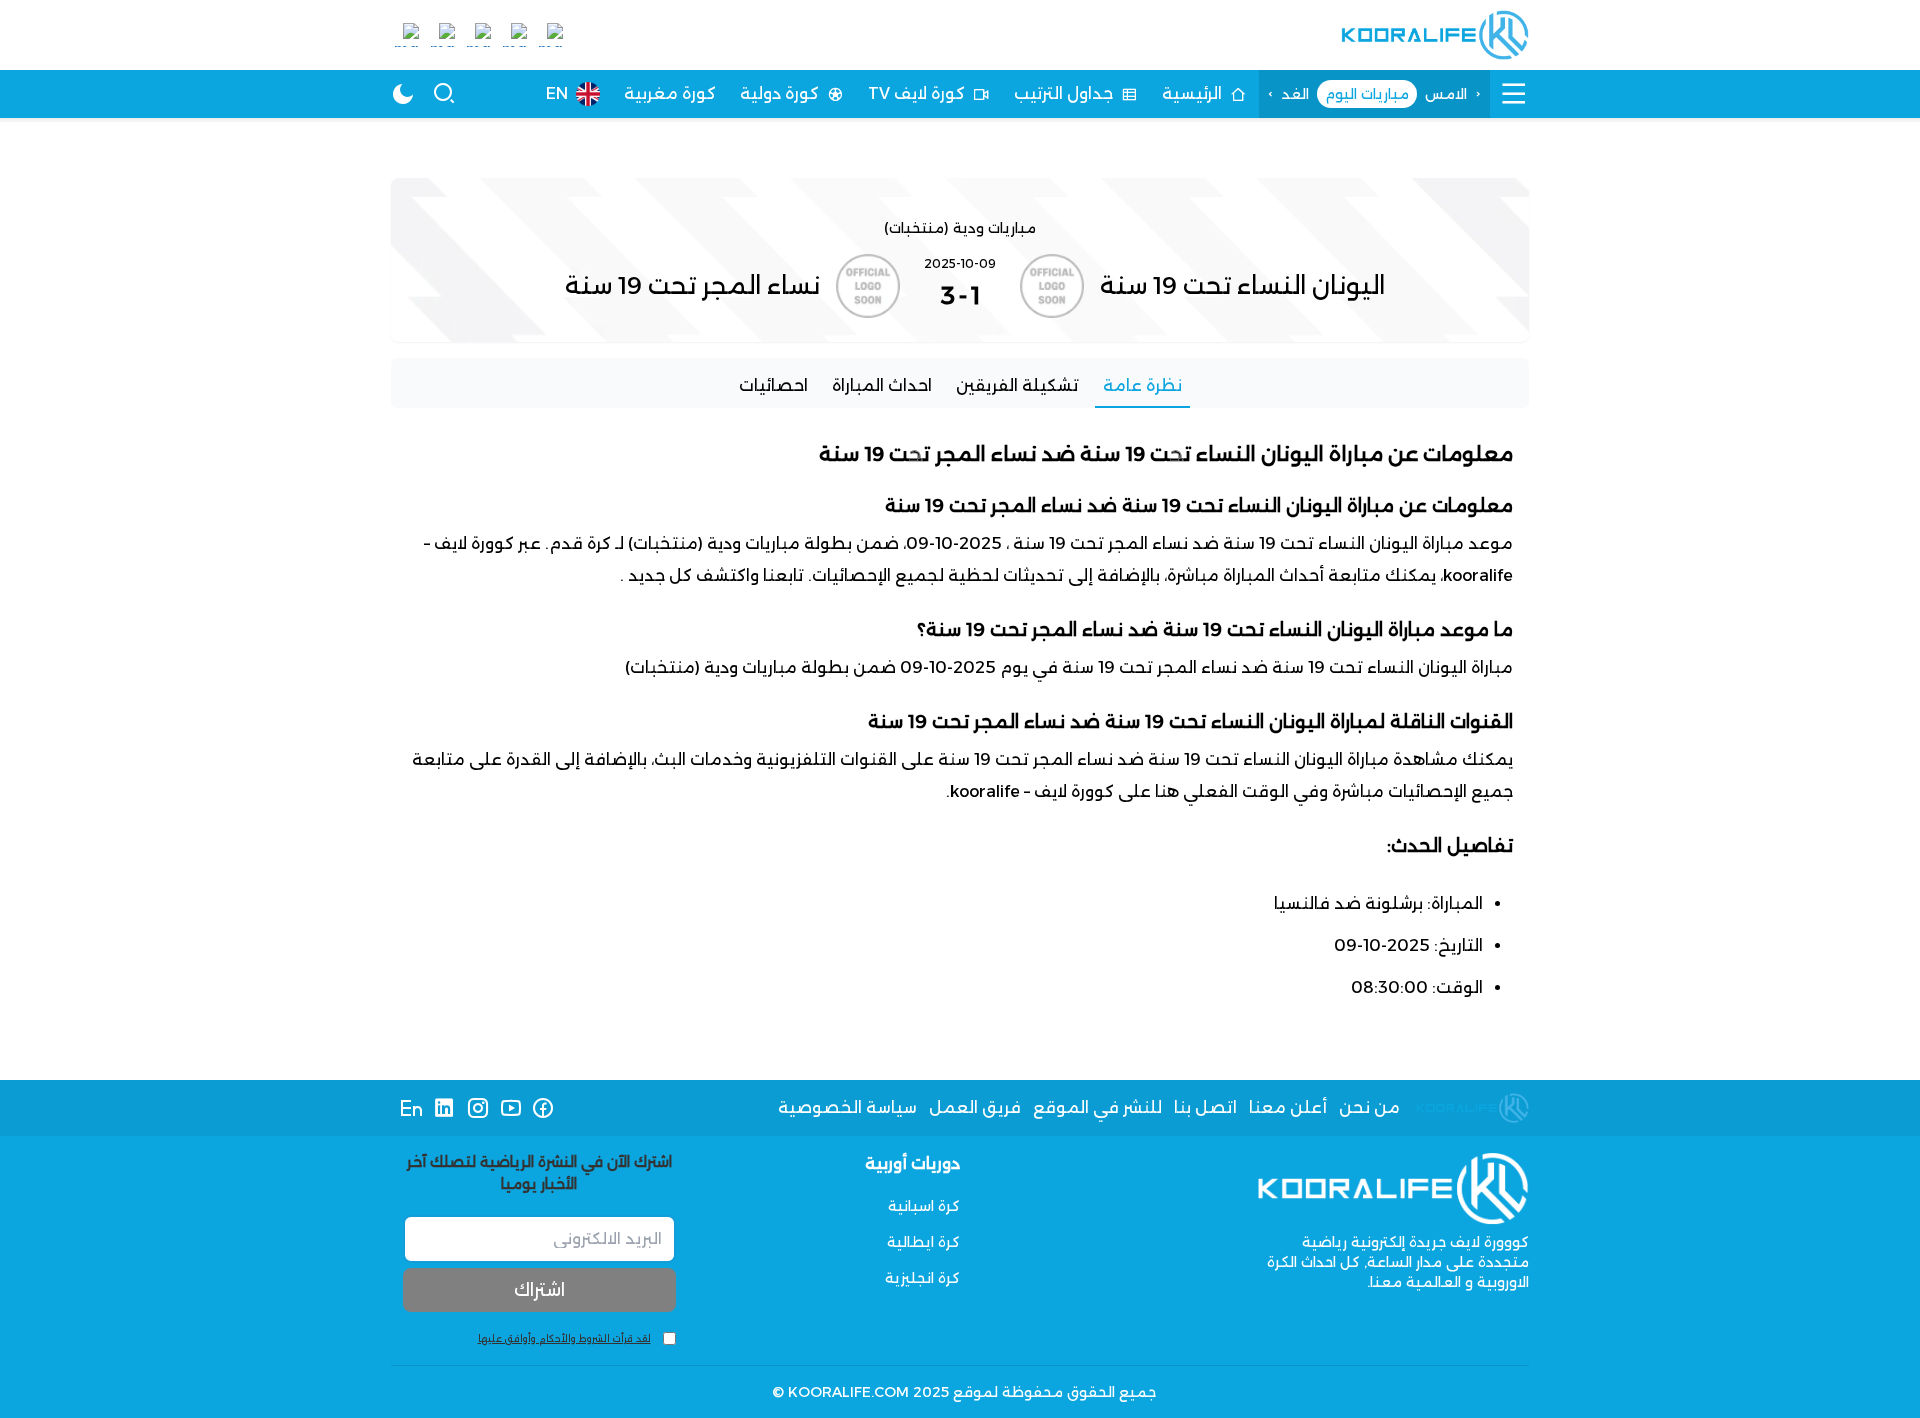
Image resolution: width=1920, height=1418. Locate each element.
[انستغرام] (477, 1108)
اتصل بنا (1205, 1107)
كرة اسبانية (924, 1206)
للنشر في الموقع (1097, 1107)
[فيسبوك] (543, 1108)
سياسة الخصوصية (847, 1107)
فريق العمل (975, 1107)
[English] (411, 1108)
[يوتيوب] (510, 1108)
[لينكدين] (444, 1108)
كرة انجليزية (922, 1278)
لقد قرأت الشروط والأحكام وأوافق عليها (564, 1338)
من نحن (1369, 1107)
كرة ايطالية (923, 1242)
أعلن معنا (1288, 1107)
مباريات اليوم (1367, 94)
